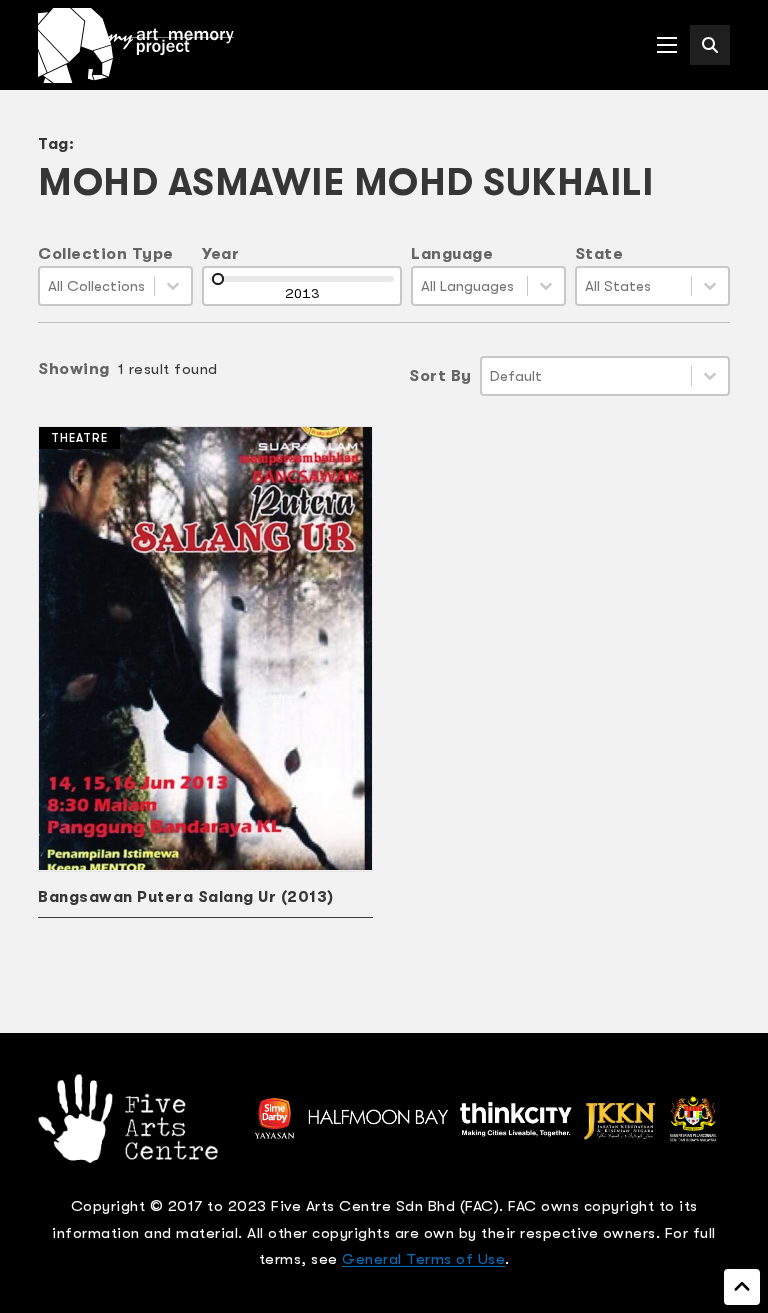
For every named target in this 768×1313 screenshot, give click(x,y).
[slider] (218, 279)
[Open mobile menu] (667, 45)
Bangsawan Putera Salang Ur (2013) (186, 897)
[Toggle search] (710, 45)
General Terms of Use (423, 1259)
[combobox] (97, 286)
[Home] (136, 45)
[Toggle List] (173, 286)
